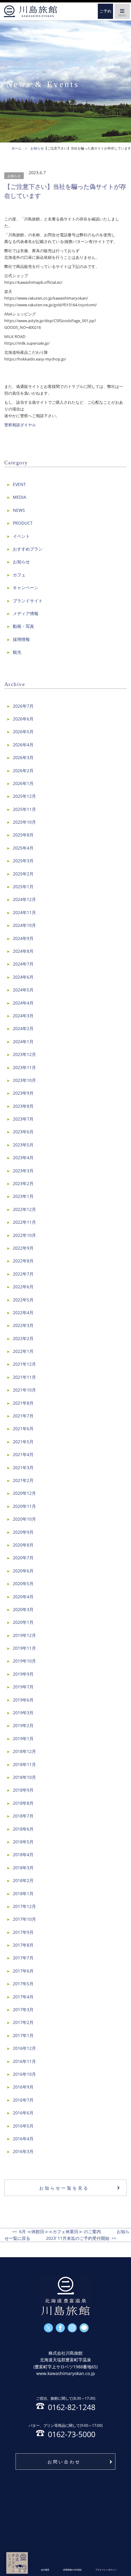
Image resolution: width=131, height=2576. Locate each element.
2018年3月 (23, 1868)
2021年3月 (23, 1467)
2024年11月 (24, 912)
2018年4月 (23, 1855)
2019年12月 (24, 1635)
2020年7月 (23, 1558)
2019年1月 (23, 1738)
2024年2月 (23, 1028)
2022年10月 (24, 1235)
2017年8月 (23, 1945)
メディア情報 (26, 613)
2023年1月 (23, 1196)
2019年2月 (23, 1725)
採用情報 (21, 639)
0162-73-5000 (66, 2430)
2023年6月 (23, 1132)
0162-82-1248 (66, 2403)
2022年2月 (23, 1338)
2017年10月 (24, 1919)
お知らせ (14, 176)
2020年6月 (23, 1571)
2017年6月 (23, 1971)
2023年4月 (23, 1158)
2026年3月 (23, 757)
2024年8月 (23, 951)
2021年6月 (23, 1429)
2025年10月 (24, 822)
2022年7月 (23, 1274)
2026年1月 (23, 783)
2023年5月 (23, 1145)
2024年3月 (23, 1016)
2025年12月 (24, 796)
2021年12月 (24, 1364)
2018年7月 (23, 1816)
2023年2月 (23, 1183)
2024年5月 (23, 990)
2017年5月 (23, 1984)
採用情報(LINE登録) (72, 2570)
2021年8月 (23, 1403)
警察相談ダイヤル (20, 425)
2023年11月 (24, 1067)
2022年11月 (24, 1222)
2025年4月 (23, 848)
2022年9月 (23, 1248)
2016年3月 (23, 2151)
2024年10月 (24, 925)
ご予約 (106, 11)
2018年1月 (23, 1893)
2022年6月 (23, 1287)
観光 (17, 652)
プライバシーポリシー (106, 2570)
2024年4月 (23, 1003)
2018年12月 (24, 1751)
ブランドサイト (28, 601)
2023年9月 (23, 1093)
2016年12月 (24, 2048)
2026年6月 (23, 719)
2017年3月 (23, 2009)
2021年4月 (23, 1454)
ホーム (30, 11)
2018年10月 (24, 1777)
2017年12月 (24, 1906)
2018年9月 (23, 1790)
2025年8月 (23, 835)
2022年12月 (24, 1209)
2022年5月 (23, 1300)
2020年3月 (23, 1609)
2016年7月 (23, 2100)
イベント (21, 536)
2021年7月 (23, 1416)
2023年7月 (23, 1119)
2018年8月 (23, 1803)
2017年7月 (23, 1958)
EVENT (19, 484)
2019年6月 (23, 1700)
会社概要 (45, 2570)
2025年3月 (23, 861)
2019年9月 (23, 1674)
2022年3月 (23, 1325)
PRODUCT (23, 523)
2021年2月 (23, 1480)
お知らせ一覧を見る (64, 2188)
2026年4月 (23, 745)
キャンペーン (26, 588)
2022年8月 (23, 1261)
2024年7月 (23, 964)
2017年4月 (23, 1997)
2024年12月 (24, 899)
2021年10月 (24, 1390)
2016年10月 (24, 2074)
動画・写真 (23, 626)
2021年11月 (24, 1377)
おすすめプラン (28, 549)
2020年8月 (23, 1545)
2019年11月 (24, 1648)
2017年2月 (23, 2022)
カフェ (19, 575)
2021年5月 (23, 1442)
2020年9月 (23, 1532)
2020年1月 (23, 1622)
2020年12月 (24, 1493)
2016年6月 (23, 2113)
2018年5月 (23, 1842)
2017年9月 (23, 1932)
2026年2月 (23, 771)
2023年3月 (23, 1171)
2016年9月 (23, 2087)
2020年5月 (23, 1584)
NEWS (19, 510)
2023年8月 (23, 1106)
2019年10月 (24, 1661)
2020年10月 (24, 1519)
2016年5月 (23, 2126)
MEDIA (19, 497)
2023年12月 (24, 1054)
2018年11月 (24, 1764)
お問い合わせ (64, 2462)
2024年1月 (23, 1042)
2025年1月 (23, 887)
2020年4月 (23, 1597)
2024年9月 (23, 938)
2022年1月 (23, 1351)
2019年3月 (23, 1713)
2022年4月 (23, 1313)
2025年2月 (23, 874)
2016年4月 (23, 2139)
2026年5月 (23, 732)
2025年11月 (24, 809)
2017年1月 (23, 2035)
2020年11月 (24, 1506)
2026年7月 (23, 706)
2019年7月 (23, 1687)
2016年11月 (24, 2061)
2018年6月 (23, 1829)
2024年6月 (23, 977)
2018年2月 (23, 1880)
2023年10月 (24, 1080)
